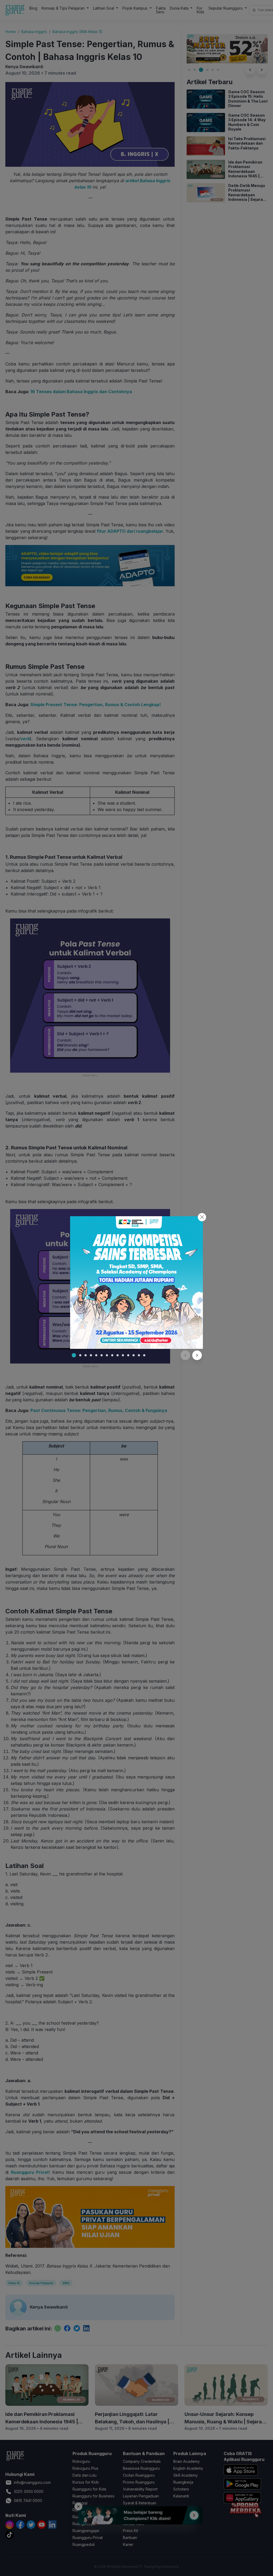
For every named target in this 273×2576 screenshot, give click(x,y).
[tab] (74, 1355)
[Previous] (185, 1355)
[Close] (202, 1217)
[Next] (197, 1355)
